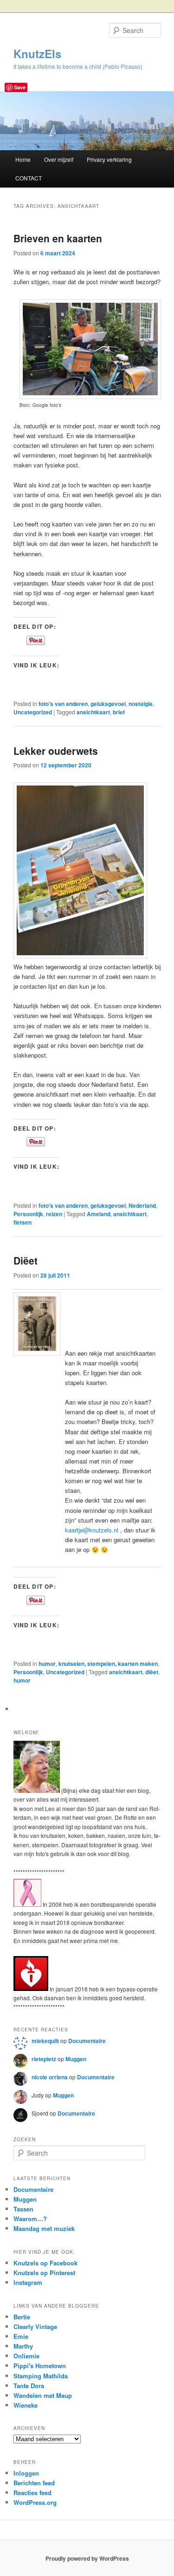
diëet (152, 1672)
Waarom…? (30, 2219)
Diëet (26, 1260)
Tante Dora (29, 2386)
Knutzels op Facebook (45, 2263)
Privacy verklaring (109, 159)
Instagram (28, 2282)
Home (23, 159)
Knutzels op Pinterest (44, 2273)
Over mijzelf (59, 159)
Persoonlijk (28, 1214)
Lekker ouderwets (56, 751)
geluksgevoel (108, 704)
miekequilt (45, 2041)
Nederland (142, 1205)
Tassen (23, 2209)
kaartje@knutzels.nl (92, 1530)
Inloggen (26, 2473)
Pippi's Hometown (40, 2366)
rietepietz (44, 2059)
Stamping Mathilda (41, 2376)
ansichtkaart (93, 712)
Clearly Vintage (35, 2326)
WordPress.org (35, 2502)
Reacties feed (32, 2493)
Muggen (76, 2059)
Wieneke (26, 2405)
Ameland (99, 1214)
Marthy (23, 2346)
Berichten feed (34, 2483)
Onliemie (26, 2356)
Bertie (22, 2317)
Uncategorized (33, 712)
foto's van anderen (63, 704)
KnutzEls (37, 53)
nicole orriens (50, 2077)
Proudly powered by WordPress (87, 2558)
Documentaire (87, 2041)
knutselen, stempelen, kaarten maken (108, 1664)
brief (119, 712)
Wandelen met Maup (43, 2395)
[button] (37, 1324)
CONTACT (29, 178)
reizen (54, 1214)
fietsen (23, 1222)
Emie (21, 2336)
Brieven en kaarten (58, 238)
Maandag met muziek (44, 2228)
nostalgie (141, 704)
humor (47, 1664)
